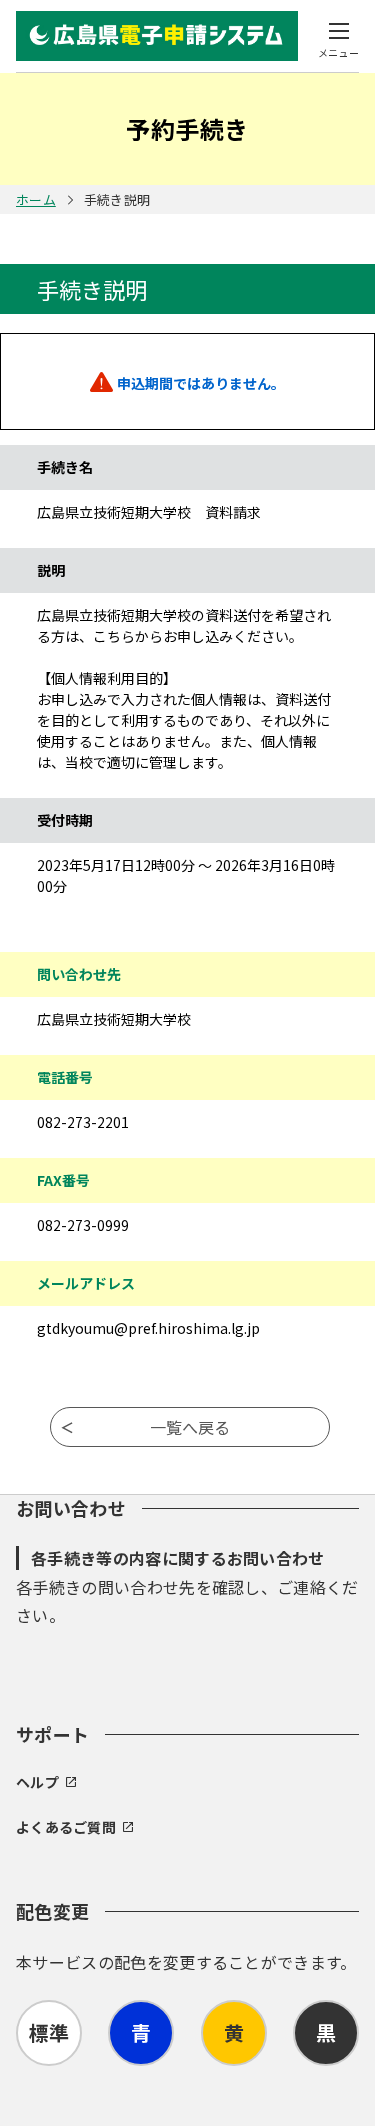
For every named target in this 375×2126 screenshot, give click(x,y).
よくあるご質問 (66, 1827)
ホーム (36, 199)
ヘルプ (37, 1782)
